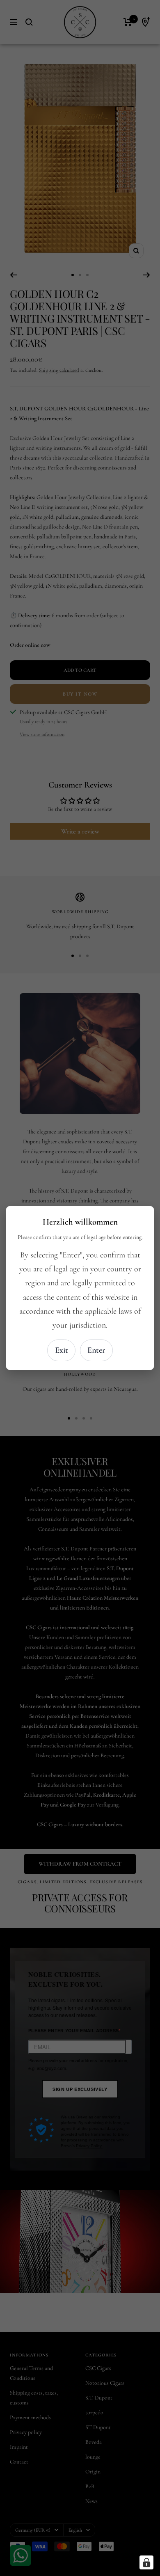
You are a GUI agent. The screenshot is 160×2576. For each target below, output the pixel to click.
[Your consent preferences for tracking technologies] (146, 2562)
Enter (96, 1350)
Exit (62, 1350)
